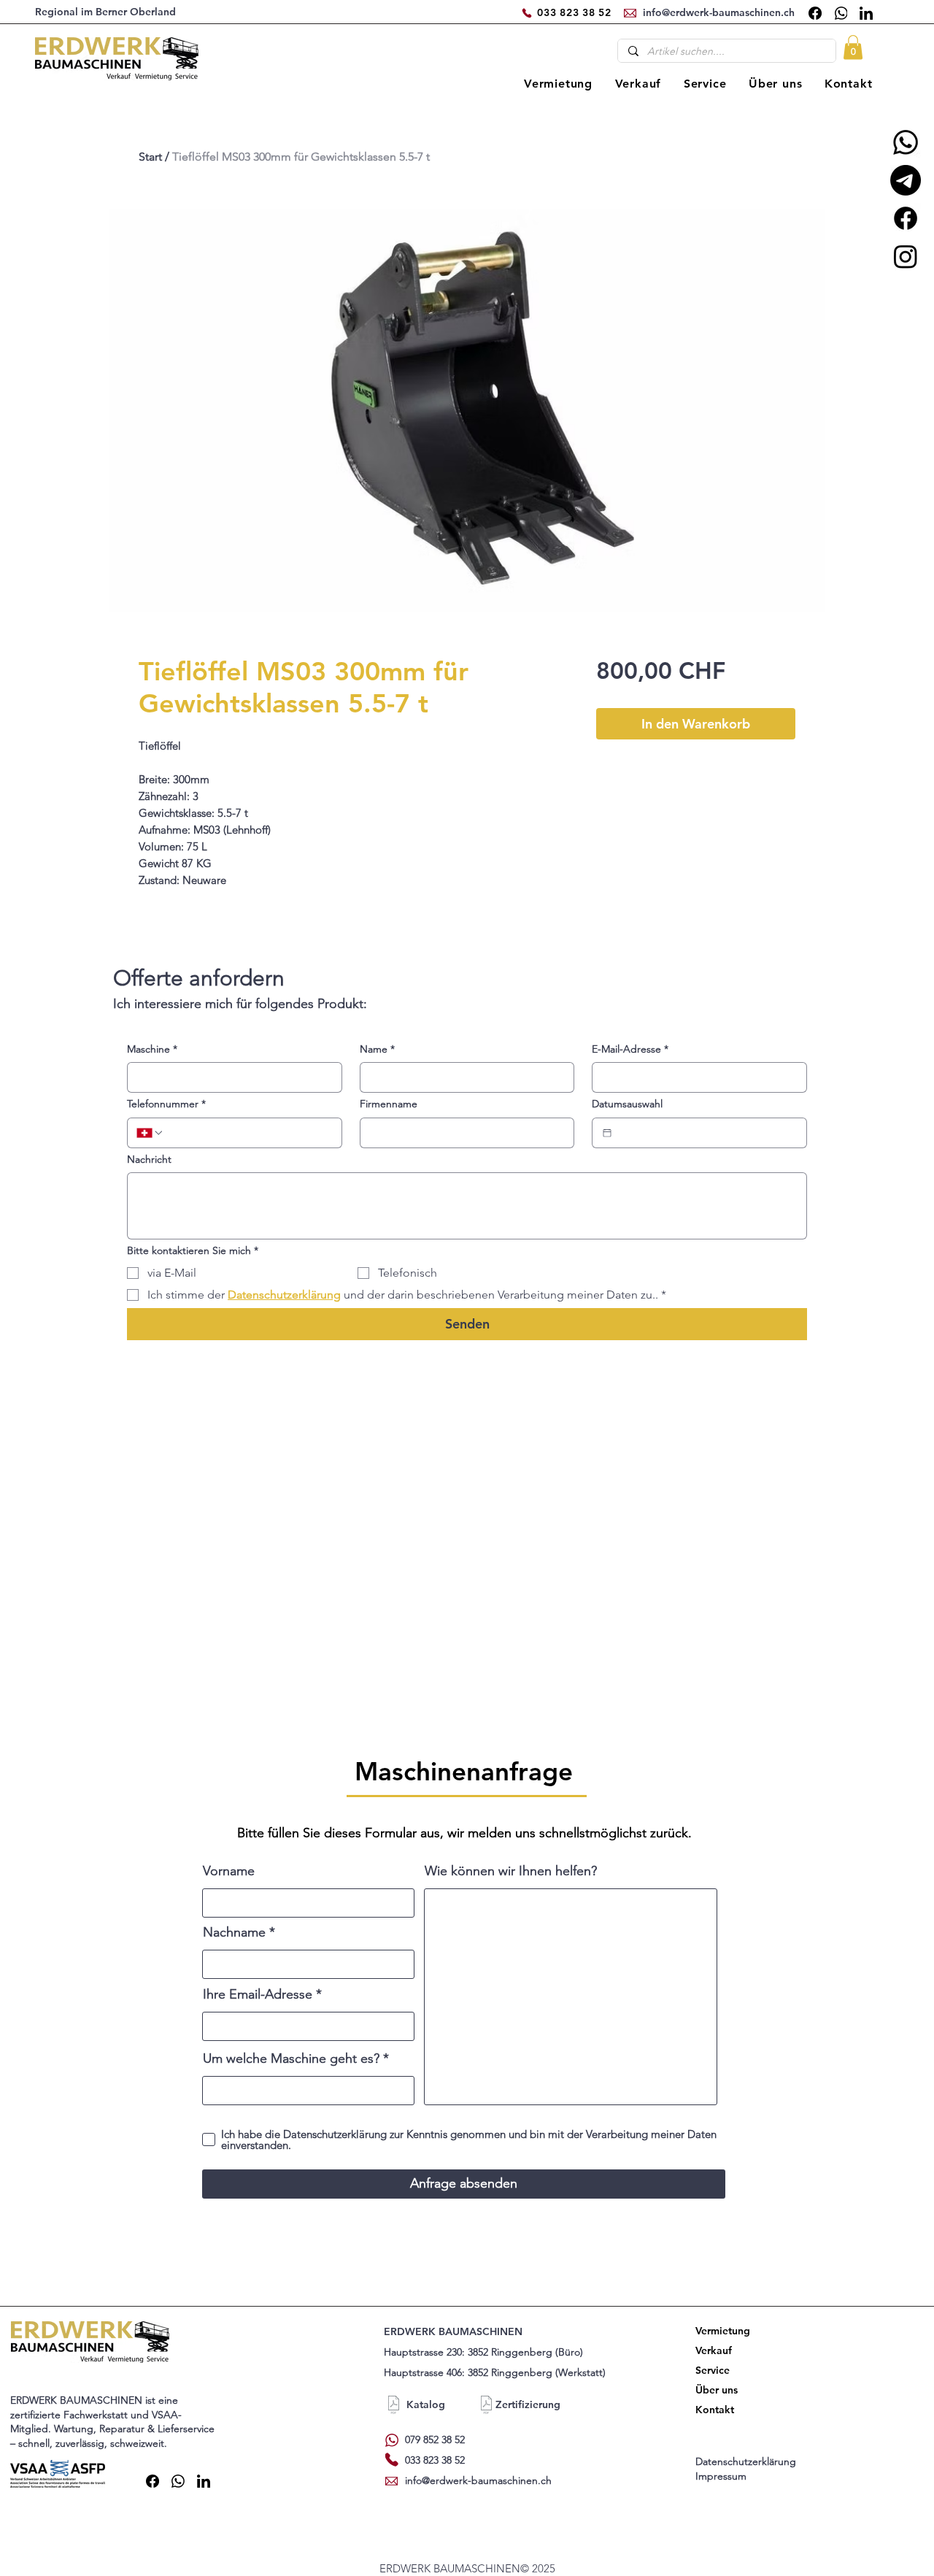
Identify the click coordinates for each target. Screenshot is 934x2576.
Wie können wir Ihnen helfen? (511, 1871)
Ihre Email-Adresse (258, 1994)
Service (713, 2370)
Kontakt (715, 2410)
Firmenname (389, 1104)
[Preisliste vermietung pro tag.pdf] (394, 2407)
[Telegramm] (906, 180)
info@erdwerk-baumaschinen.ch (478, 2480)
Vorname (229, 1871)
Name (377, 1049)
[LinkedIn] (866, 13)
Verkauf (714, 2350)
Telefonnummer (166, 1104)
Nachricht (149, 1159)
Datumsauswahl (627, 1104)
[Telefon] (526, 13)
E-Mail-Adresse (630, 1049)
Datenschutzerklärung (747, 2461)
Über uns (717, 2390)
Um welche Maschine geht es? (291, 2058)
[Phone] (392, 2460)
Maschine (152, 1049)
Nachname (234, 1932)
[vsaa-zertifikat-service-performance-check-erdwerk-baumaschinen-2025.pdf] (486, 2407)
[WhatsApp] (841, 13)
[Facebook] (815, 13)
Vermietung (720, 2331)
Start (150, 157)
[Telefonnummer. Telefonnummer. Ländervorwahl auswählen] (150, 1133)
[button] (853, 47)
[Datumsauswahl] (607, 1133)
